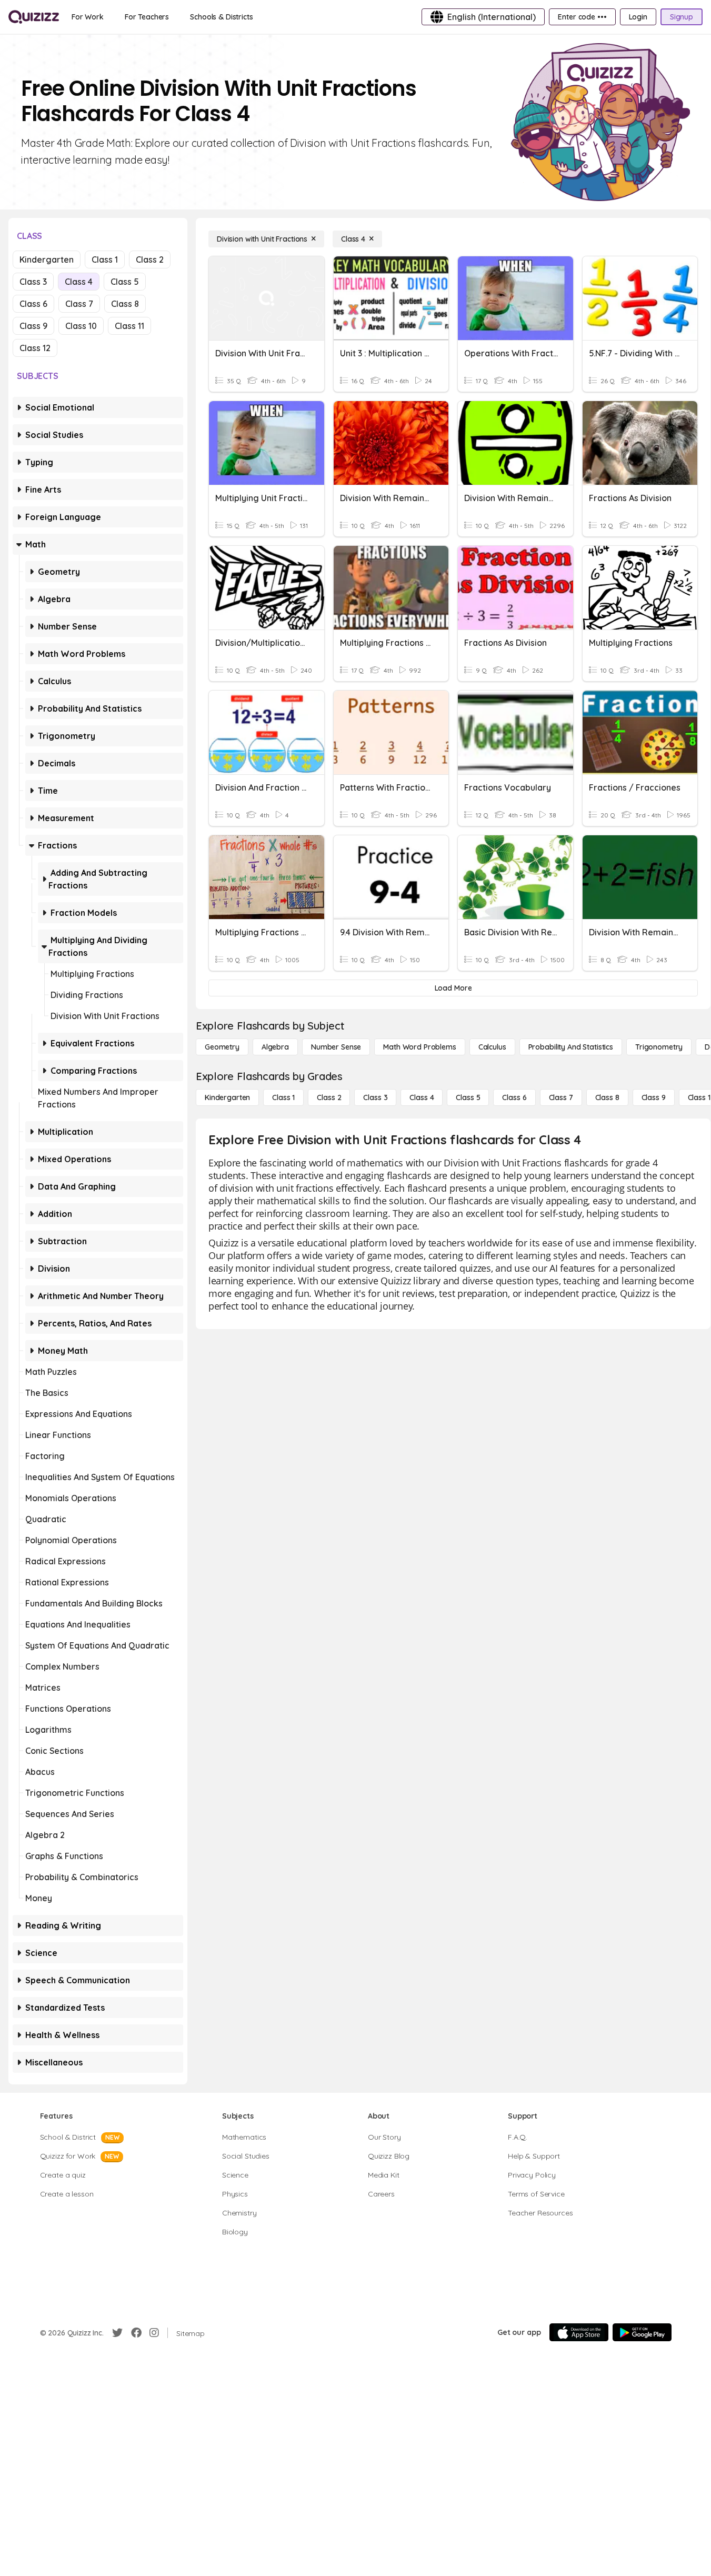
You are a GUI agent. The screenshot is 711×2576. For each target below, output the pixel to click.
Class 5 (125, 282)
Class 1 (105, 259)
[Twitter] (117, 2333)
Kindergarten (47, 259)
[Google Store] (642, 2332)
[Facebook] (136, 2333)
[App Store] (579, 2332)
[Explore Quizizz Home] (34, 17)
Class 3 (33, 282)
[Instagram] (154, 2333)
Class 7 (79, 304)
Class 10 (81, 326)
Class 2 (150, 259)
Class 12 (35, 348)
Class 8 (125, 304)
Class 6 (33, 304)
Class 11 (129, 326)
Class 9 (33, 326)
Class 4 (79, 282)
